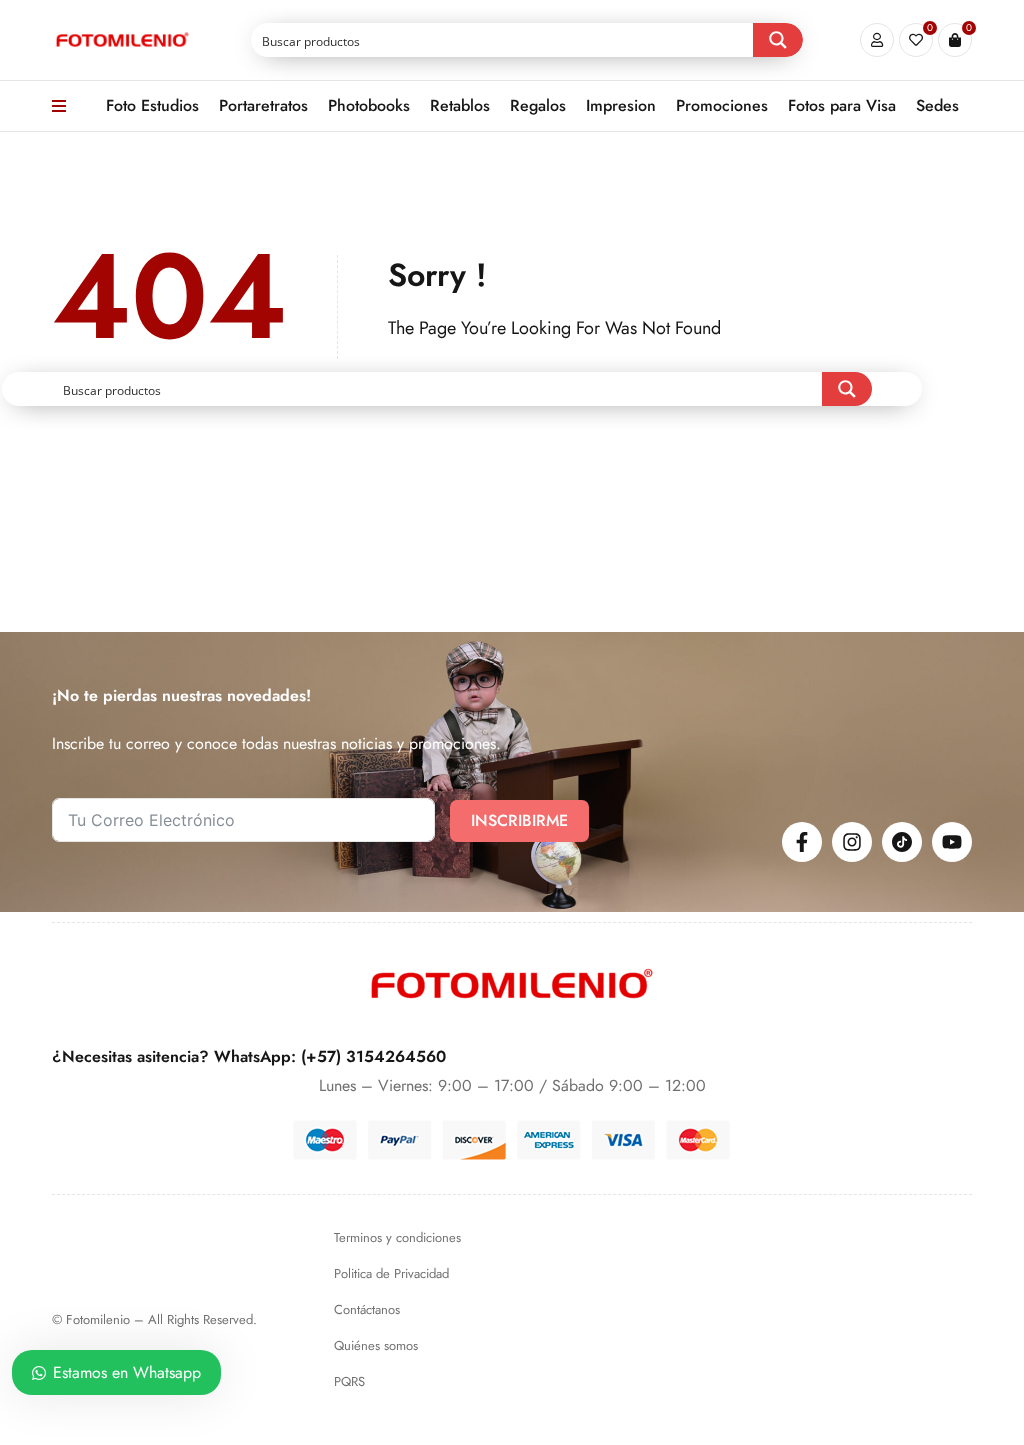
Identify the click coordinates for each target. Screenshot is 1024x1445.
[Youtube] (952, 842)
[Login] (877, 40)
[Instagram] (852, 842)
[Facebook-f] (802, 842)
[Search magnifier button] (778, 40)
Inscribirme (519, 820)
